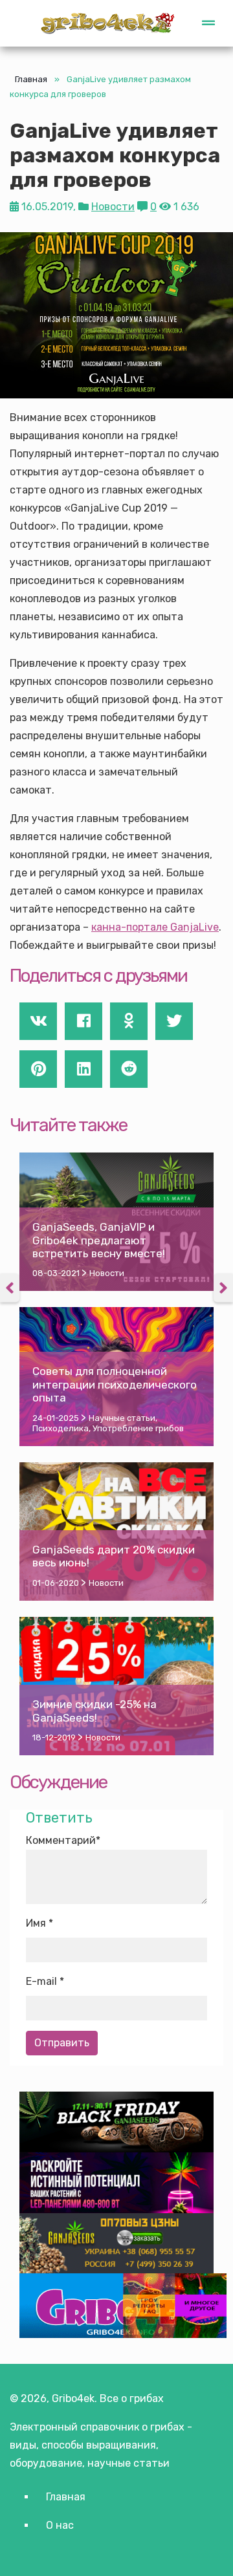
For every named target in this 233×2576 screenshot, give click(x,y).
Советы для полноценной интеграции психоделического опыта (115, 1384)
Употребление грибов (138, 1428)
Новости (113, 207)
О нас (60, 2525)
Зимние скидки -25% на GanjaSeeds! (94, 1711)
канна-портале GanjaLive (155, 927)
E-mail (41, 1981)
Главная (31, 79)
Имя (36, 1923)
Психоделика (61, 1428)
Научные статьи (122, 1418)
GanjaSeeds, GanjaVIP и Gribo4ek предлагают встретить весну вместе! (99, 1240)
